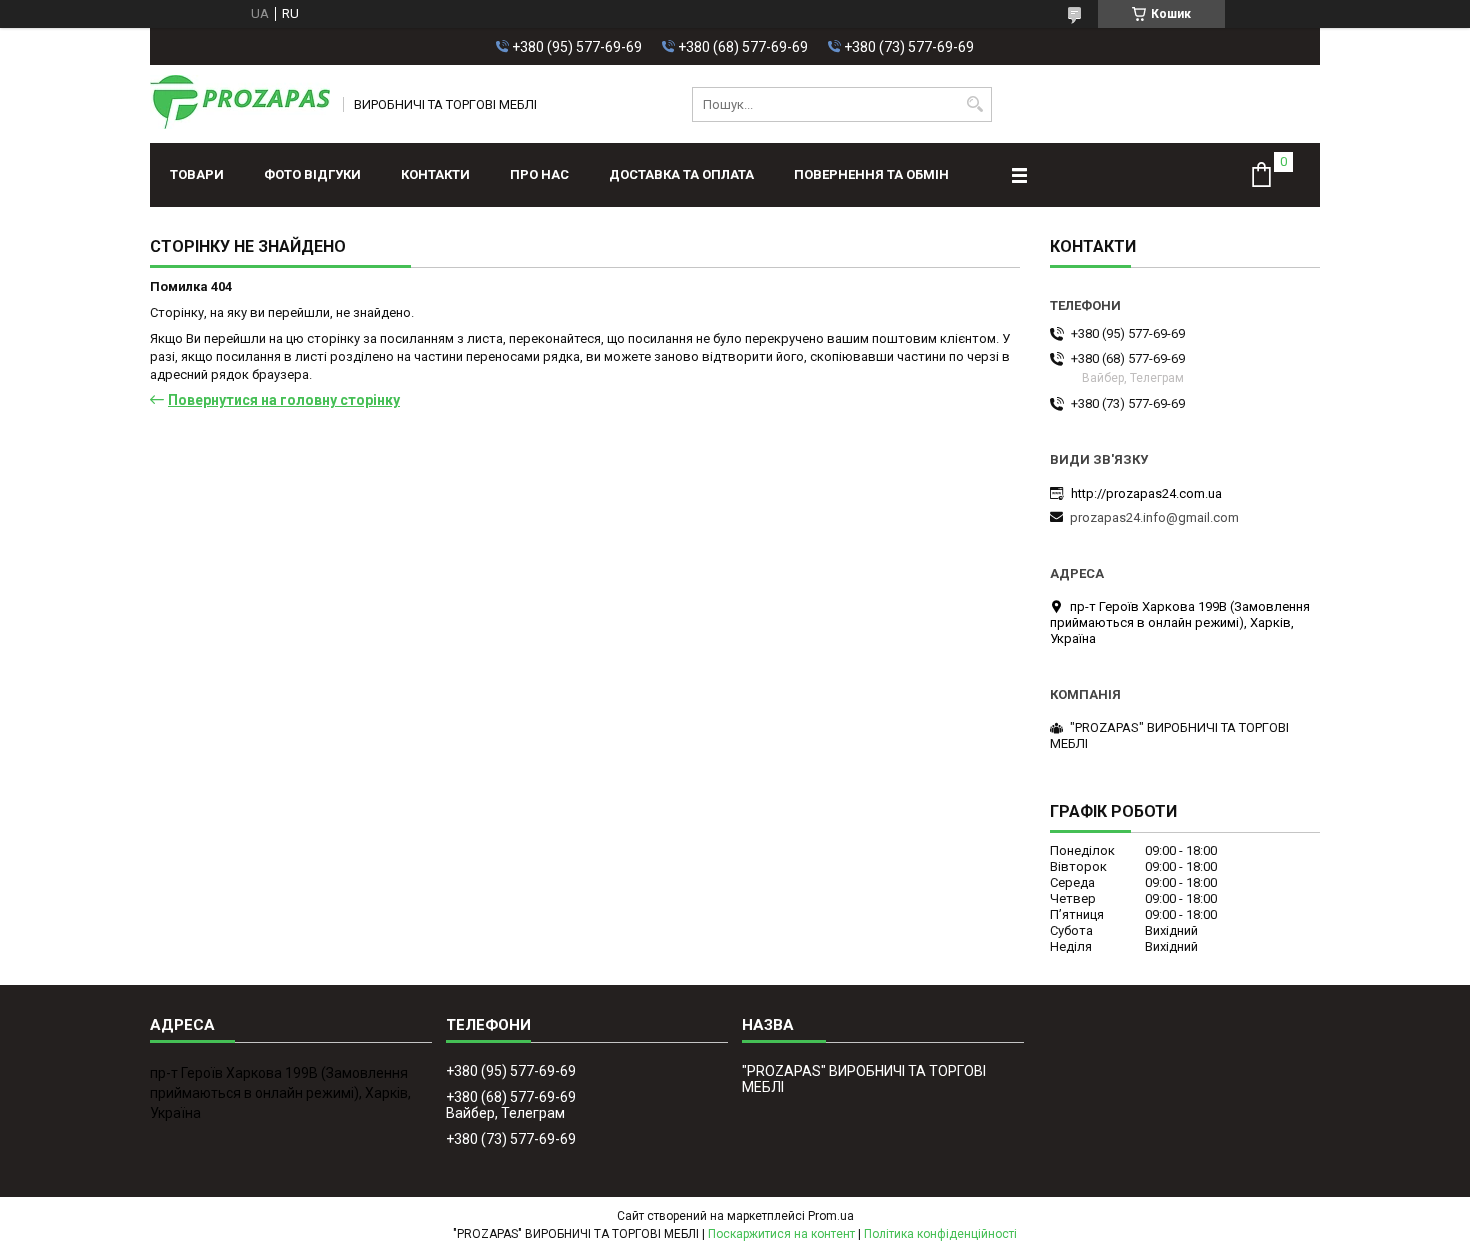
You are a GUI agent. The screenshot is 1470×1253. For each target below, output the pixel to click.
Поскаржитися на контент (781, 1234)
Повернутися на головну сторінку (284, 400)
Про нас (539, 174)
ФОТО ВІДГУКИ (312, 174)
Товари (197, 174)
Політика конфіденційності (940, 1234)
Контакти (435, 174)
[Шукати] (974, 104)
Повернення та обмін (871, 174)
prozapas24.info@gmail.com (1154, 517)
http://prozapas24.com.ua (1146, 493)
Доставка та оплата (681, 174)
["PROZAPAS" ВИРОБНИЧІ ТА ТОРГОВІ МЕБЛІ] (240, 104)
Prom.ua (831, 1216)
